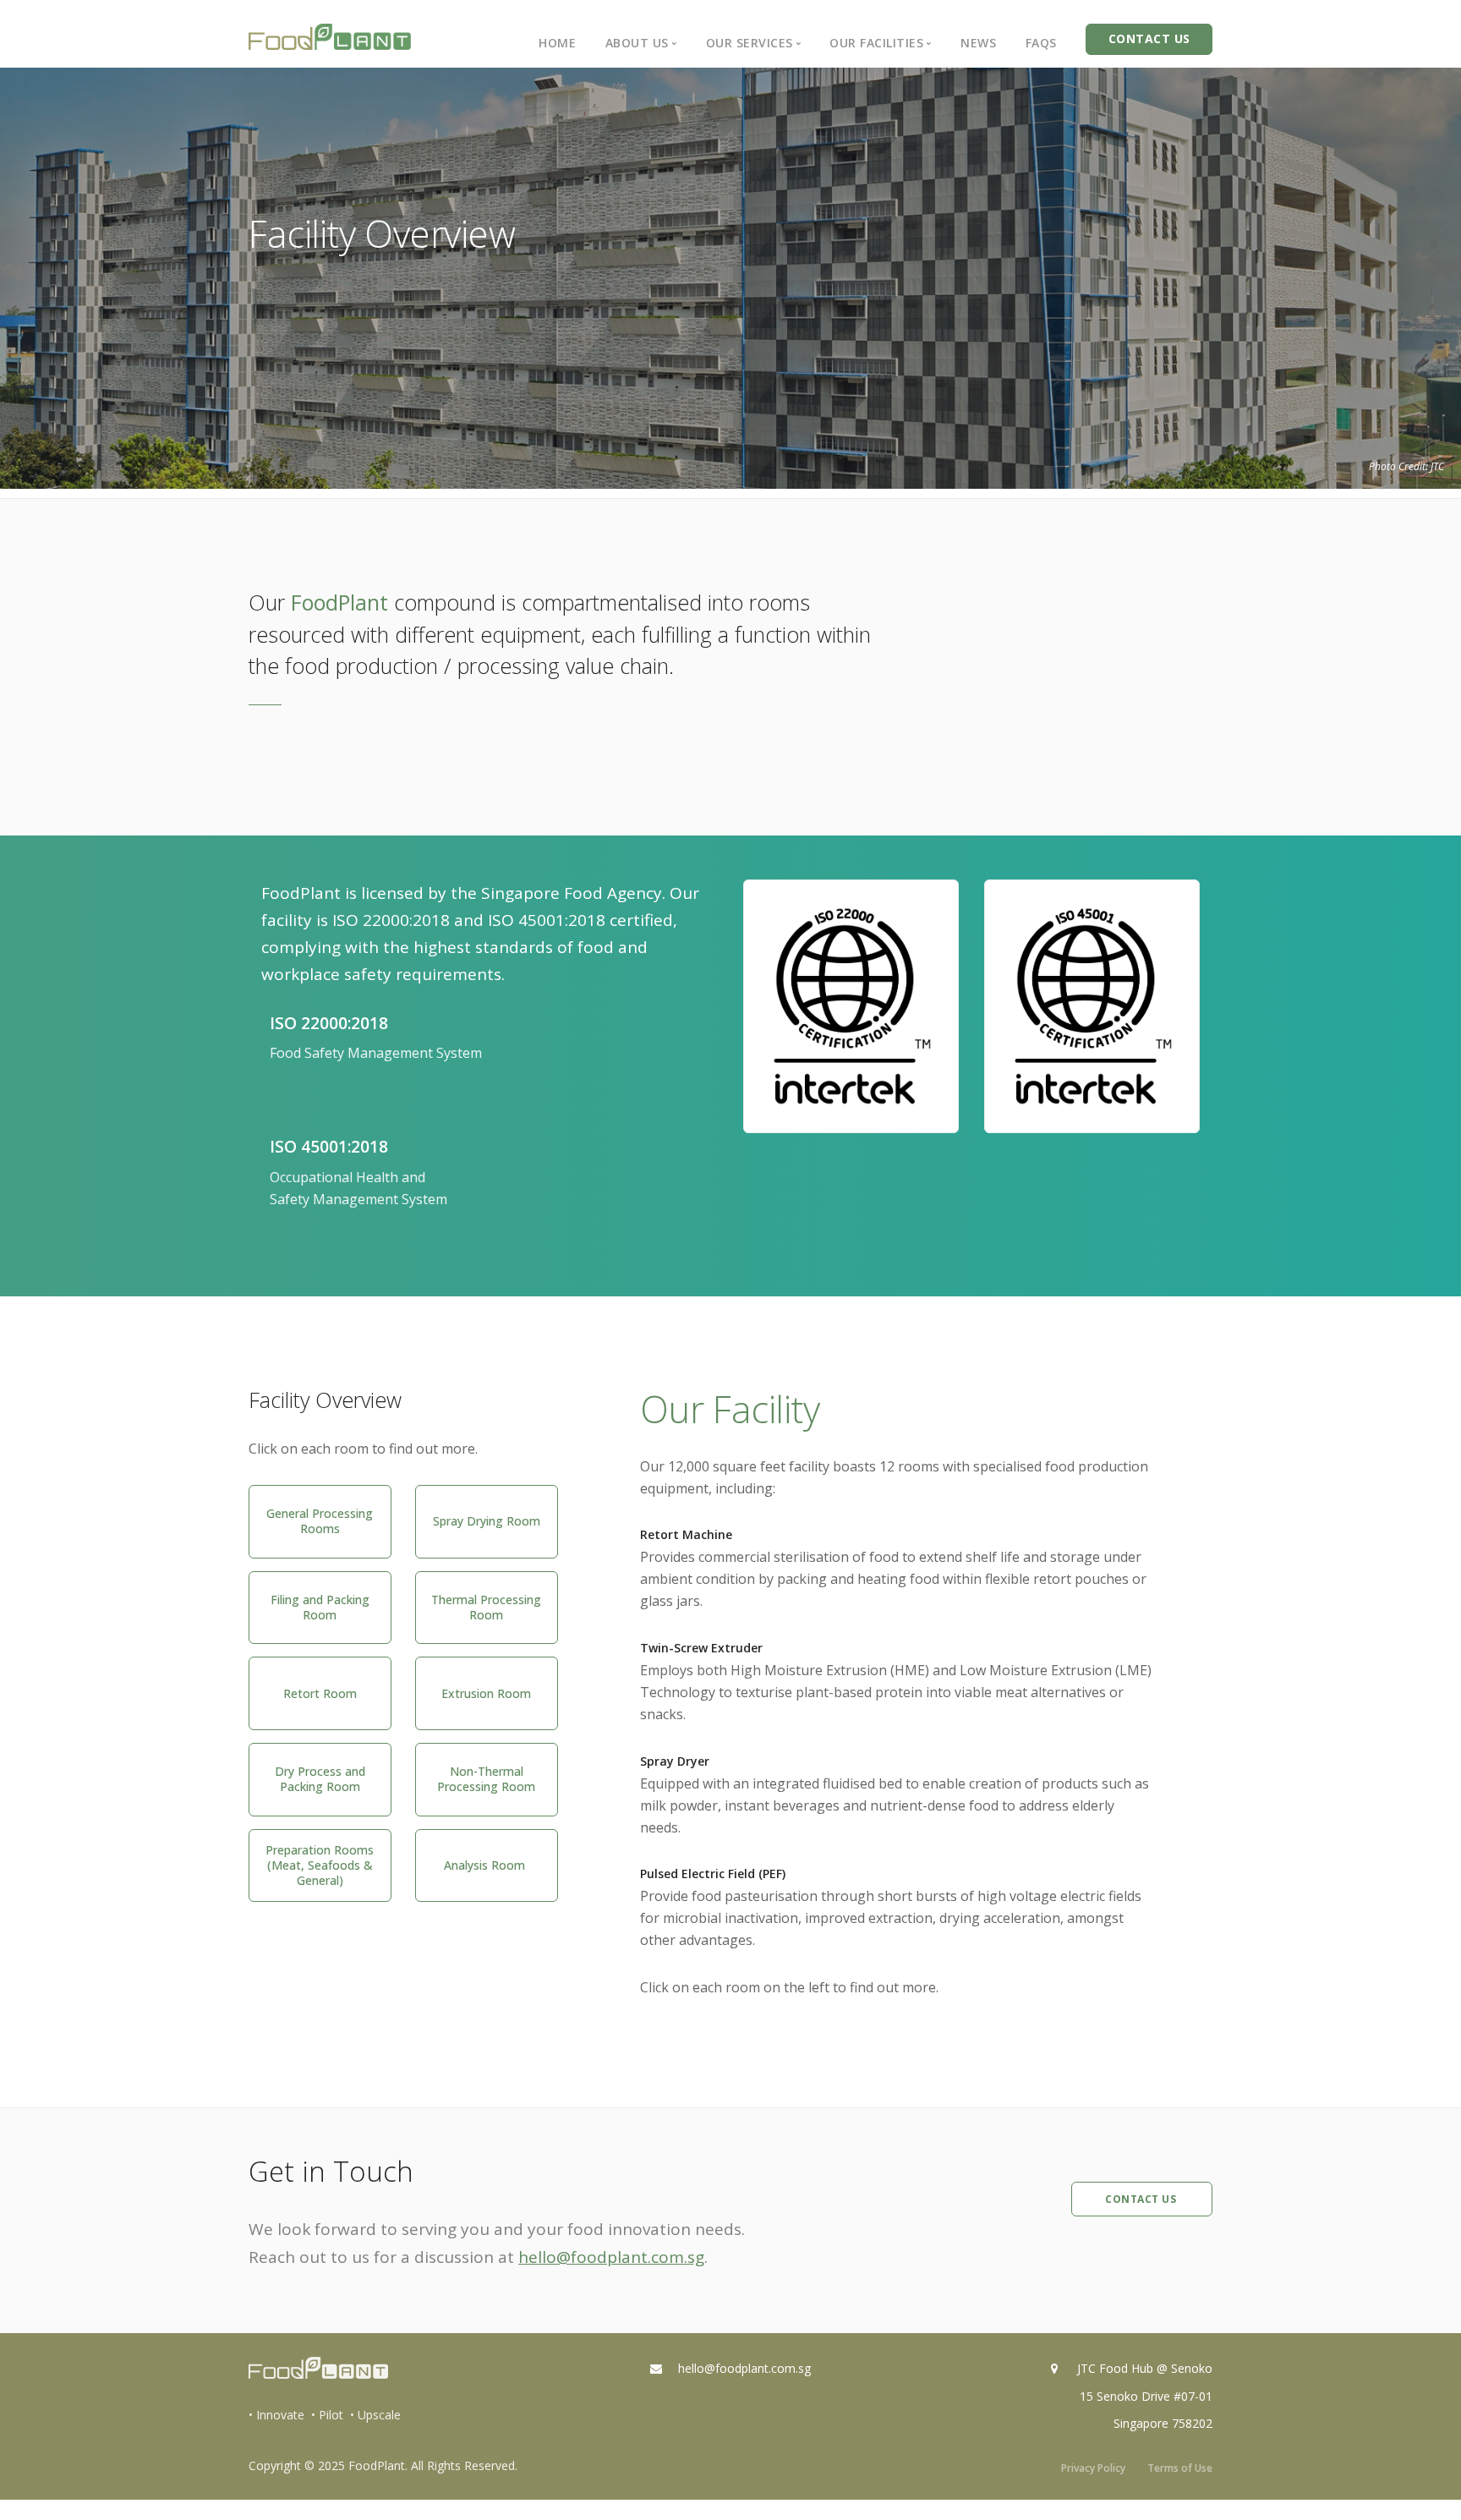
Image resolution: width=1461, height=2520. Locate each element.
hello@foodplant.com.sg (611, 2257)
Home (557, 43)
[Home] (330, 37)
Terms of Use (1180, 2468)
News (978, 43)
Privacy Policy (1093, 2468)
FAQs (1041, 43)
